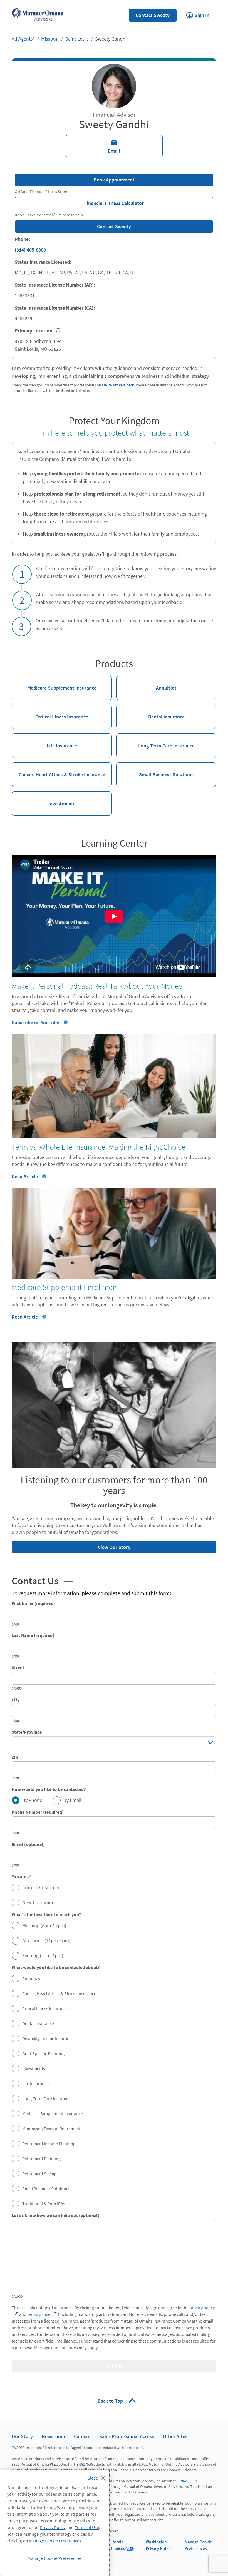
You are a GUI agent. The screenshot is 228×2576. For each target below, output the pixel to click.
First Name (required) (34, 1603)
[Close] (98, 2476)
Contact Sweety (153, 15)
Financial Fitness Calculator (79, 202)
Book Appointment (114, 180)
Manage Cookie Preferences (55, 2541)
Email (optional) (28, 1844)
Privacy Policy (53, 2527)
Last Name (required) (33, 1635)
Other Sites (175, 2436)
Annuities (146, 683)
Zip (15, 1757)
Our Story (22, 2436)
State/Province (27, 1732)
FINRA (182, 2481)
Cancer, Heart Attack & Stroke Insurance (58, 770)
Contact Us (42, 1581)
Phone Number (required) (38, 1812)
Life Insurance (44, 741)
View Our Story (71, 1546)
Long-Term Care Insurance (155, 741)
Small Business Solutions (155, 770)
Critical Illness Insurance (50, 712)
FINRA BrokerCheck (118, 385)
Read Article (29, 1176)
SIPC (194, 2481)
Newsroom (53, 2436)
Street (18, 1667)
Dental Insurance (150, 712)
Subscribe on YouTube (35, 1022)
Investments (44, 799)
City (16, 1700)
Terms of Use (87, 2527)
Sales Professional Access (127, 2436)
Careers (82, 2436)
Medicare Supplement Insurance (54, 683)
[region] (55, 2523)
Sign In (198, 14)
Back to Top (111, 2401)
